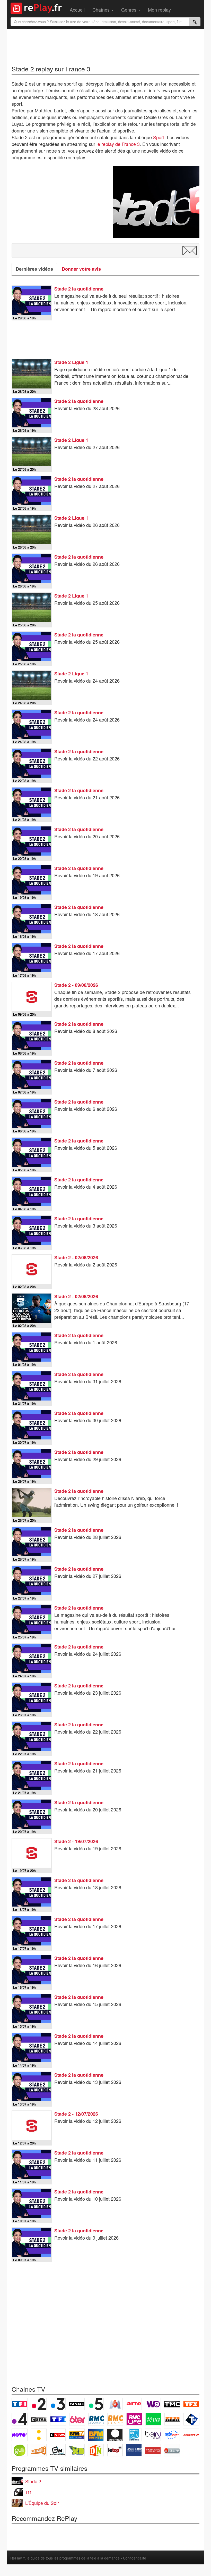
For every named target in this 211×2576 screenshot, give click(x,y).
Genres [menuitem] (129, 10)
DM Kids (96, 2450)
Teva (153, 2419)
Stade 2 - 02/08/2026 (76, 1257)
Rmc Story (115, 2419)
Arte (134, 2404)
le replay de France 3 (118, 144)
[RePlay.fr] (38, 8)
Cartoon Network (58, 2450)
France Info (39, 2435)
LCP (134, 2450)
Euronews (115, 2435)
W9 (153, 2404)
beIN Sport (153, 2435)
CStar (39, 2419)
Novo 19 (20, 2435)
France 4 (20, 2419)
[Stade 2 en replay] (156, 202)
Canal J (39, 2450)
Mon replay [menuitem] (159, 10)
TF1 (20, 2404)
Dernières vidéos (34, 269)
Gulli (20, 2450)
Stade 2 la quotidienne (79, 289)
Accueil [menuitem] (77, 10)
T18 (191, 2419)
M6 (115, 2404)
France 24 (134, 2435)
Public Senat (153, 2450)
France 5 (96, 2404)
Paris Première (172, 2419)
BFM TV (77, 2435)
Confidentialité (135, 2558)
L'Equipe (191, 2435)
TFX (191, 2404)
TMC (172, 2404)
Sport (159, 137)
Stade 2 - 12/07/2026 (76, 2114)
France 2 (39, 2404)
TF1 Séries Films (58, 2419)
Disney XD (77, 2450)
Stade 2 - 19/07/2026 (76, 1841)
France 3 (58, 2404)
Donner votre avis (81, 269)
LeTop (115, 2450)
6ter (77, 2419)
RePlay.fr (17, 2558)
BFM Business (96, 2435)
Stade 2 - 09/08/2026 (76, 985)
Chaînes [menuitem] (102, 10)
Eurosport (172, 2435)
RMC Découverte (96, 2419)
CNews (58, 2435)
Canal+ (77, 2404)
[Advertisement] (105, 44)
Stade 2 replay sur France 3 (51, 69)
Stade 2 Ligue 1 (71, 362)
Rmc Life (134, 2419)
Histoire (172, 2450)
